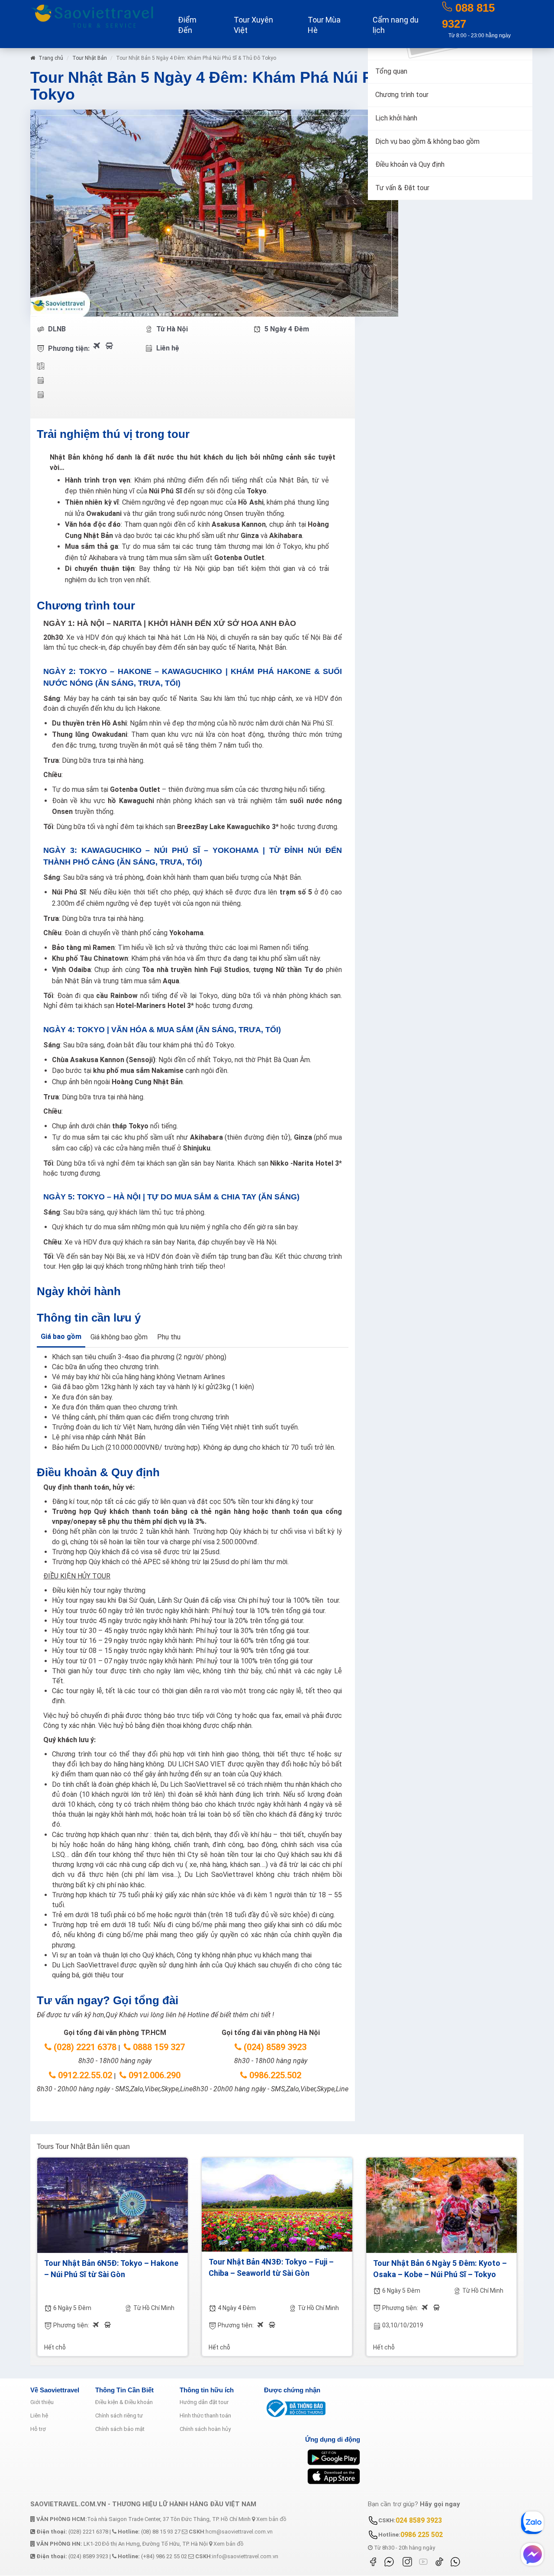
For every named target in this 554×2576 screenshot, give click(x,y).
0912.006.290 (153, 2075)
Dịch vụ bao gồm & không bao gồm (427, 141)
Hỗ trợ (38, 2429)
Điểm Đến (187, 25)
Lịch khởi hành (396, 118)
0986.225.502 (274, 2075)
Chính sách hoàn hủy (205, 2429)
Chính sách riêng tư (119, 2416)
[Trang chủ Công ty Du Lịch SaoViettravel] (92, 15)
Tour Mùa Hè (324, 25)
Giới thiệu (42, 2402)
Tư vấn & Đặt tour (402, 188)
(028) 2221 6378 (84, 2047)
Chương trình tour (402, 95)
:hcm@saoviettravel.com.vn (231, 2532)
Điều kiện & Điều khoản (124, 2402)
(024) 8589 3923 (274, 2047)
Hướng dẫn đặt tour (204, 2402)
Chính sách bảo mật (120, 2429)
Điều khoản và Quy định (410, 164)
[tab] (61, 1338)
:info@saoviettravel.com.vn (237, 2556)
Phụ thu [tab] (169, 1337)
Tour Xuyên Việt (253, 25)
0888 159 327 (158, 2047)
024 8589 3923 (419, 2520)
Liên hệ (39, 2416)
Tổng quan (391, 71)
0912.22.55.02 (84, 2075)
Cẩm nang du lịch (396, 25)
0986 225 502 (422, 2535)
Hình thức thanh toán (205, 2416)
